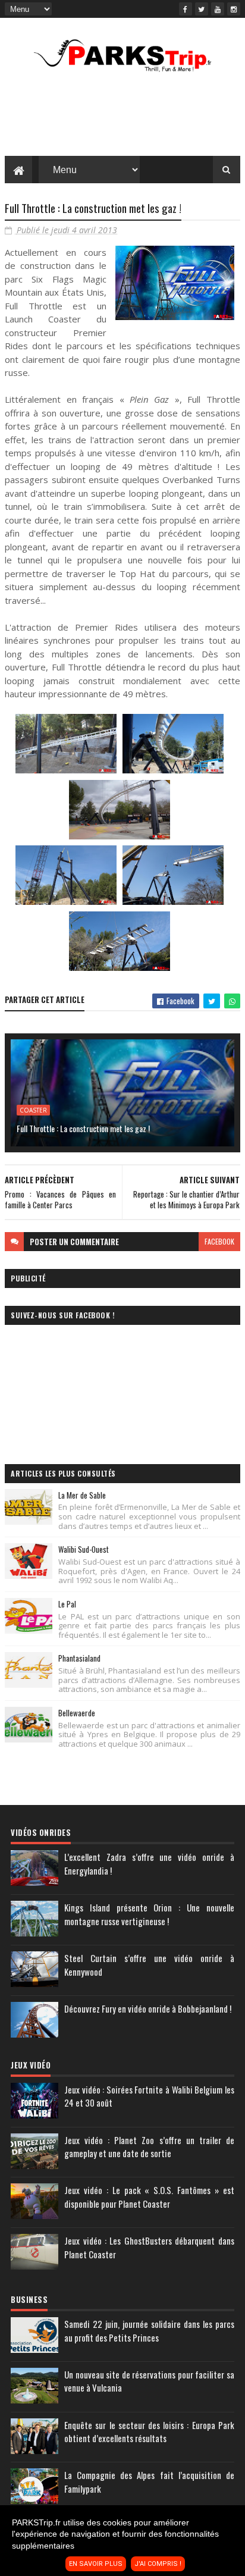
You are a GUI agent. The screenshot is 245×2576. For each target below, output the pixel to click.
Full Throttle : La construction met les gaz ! (83, 1128)
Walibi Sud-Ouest (84, 1549)
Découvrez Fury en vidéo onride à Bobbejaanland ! (148, 2008)
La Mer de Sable (82, 1495)
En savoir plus (96, 2564)
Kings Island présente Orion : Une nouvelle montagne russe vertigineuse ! (149, 1914)
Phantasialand (79, 1658)
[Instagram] (234, 9)
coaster (33, 1110)
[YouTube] (218, 9)
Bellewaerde (77, 1713)
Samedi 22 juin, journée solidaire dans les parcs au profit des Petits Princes (149, 2331)
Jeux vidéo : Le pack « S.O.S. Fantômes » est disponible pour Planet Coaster (149, 2197)
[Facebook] (186, 9)
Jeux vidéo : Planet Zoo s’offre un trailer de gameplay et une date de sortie (149, 2147)
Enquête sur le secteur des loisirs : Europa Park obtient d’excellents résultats (149, 2432)
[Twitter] (202, 9)
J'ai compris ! (158, 2564)
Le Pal (67, 1604)
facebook (219, 1241)
